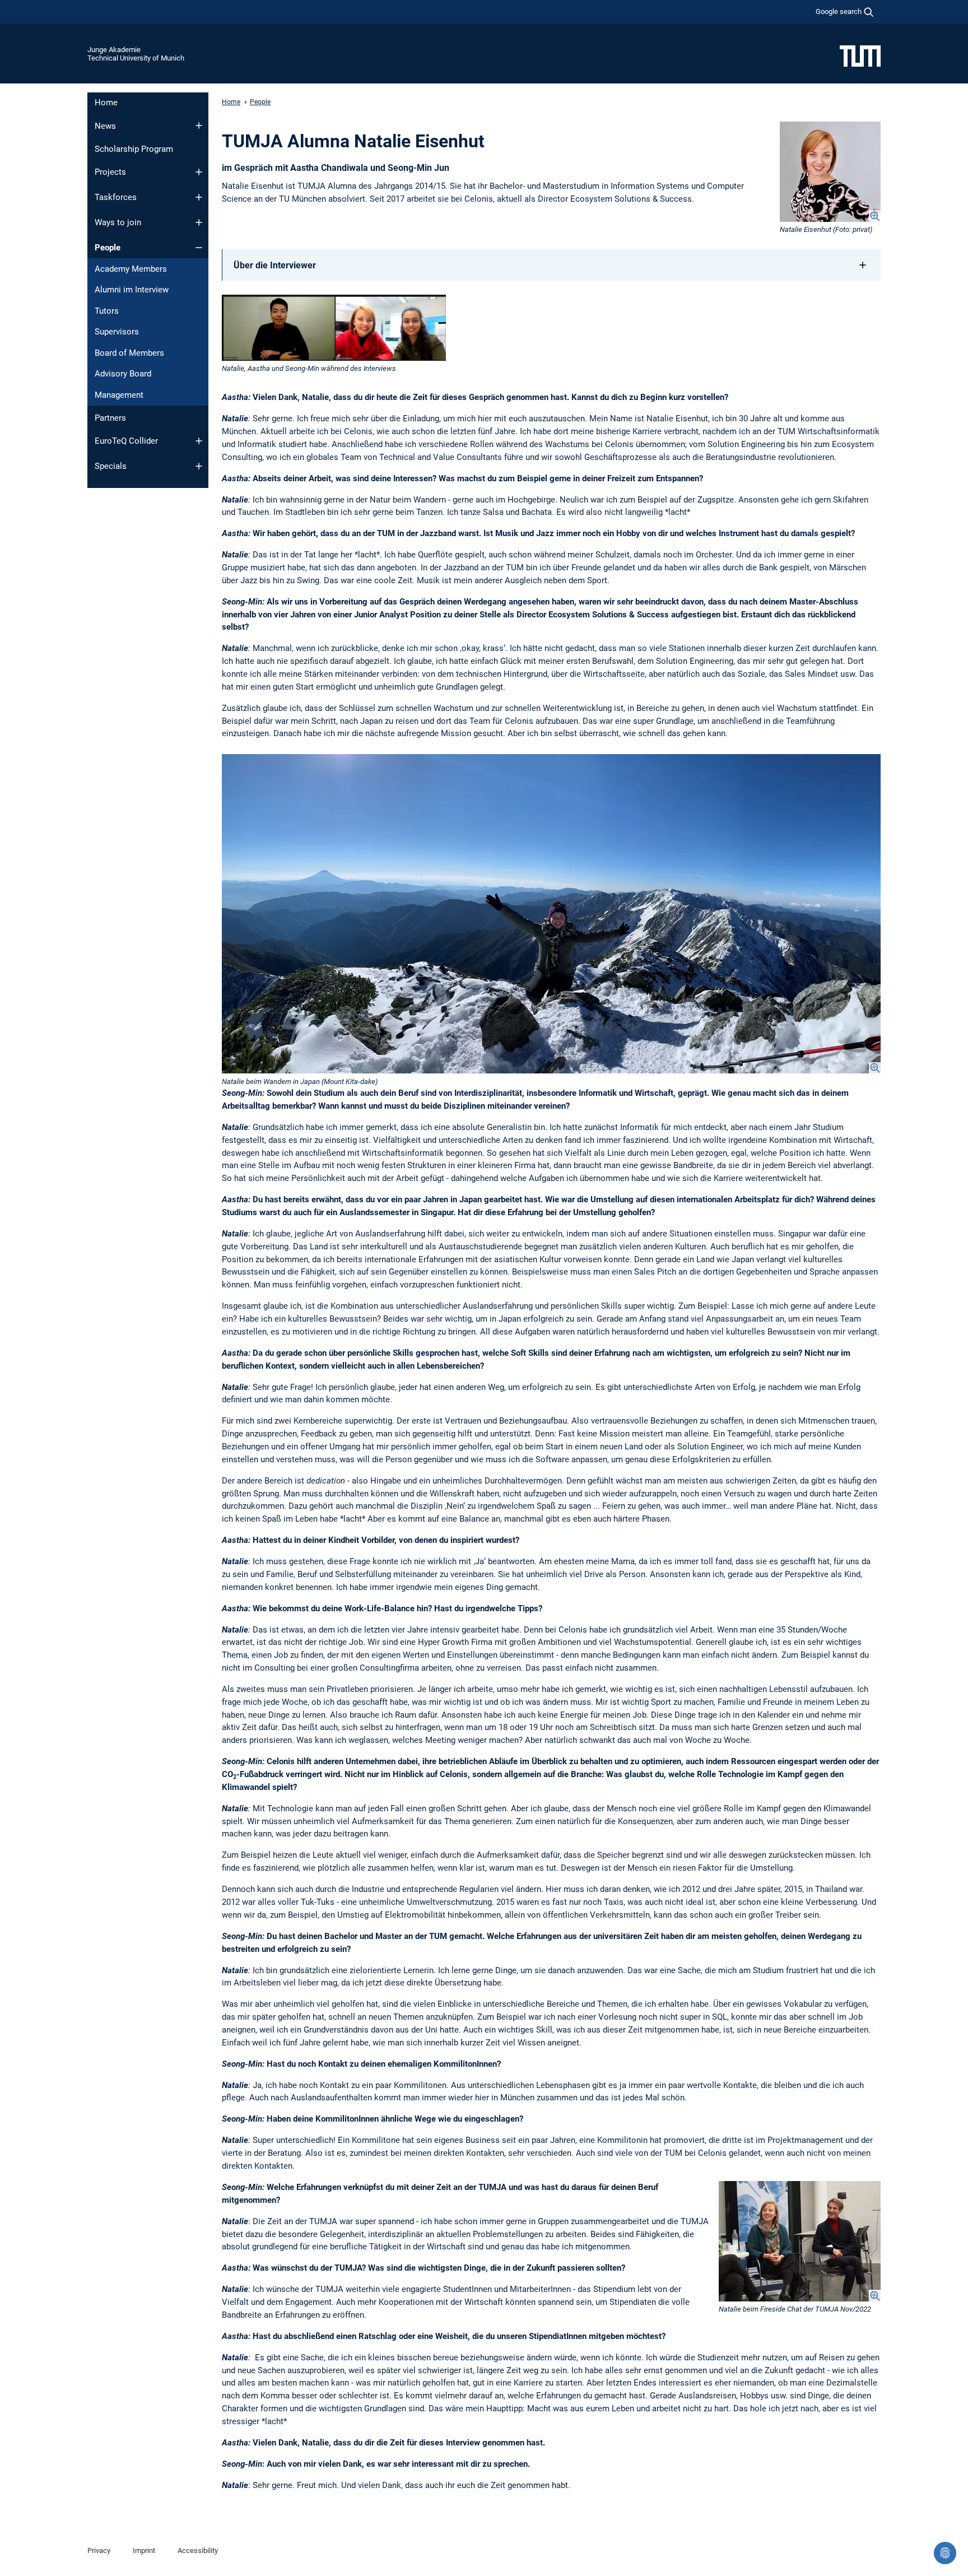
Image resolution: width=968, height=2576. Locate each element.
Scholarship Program (134, 149)
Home (106, 103)
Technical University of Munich (136, 58)
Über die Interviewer (275, 265)
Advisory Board (123, 374)
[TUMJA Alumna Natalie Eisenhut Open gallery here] (830, 172)
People (108, 248)
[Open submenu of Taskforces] (199, 197)
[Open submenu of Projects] (199, 172)
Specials (111, 466)
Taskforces (116, 197)
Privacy (99, 2551)
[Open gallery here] (551, 914)
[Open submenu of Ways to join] (199, 222)
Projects (110, 172)
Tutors (107, 311)
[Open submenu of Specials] (199, 466)
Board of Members (129, 353)
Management (119, 395)
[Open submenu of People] (199, 248)
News (105, 126)
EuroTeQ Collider (126, 441)
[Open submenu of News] (199, 125)
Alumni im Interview (132, 290)
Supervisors (117, 332)
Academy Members (131, 269)
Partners (110, 418)
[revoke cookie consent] (945, 2553)
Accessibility (198, 2551)
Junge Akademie (114, 50)
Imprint (144, 2551)
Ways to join (118, 222)
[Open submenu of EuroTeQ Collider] (199, 441)
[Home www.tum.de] (860, 55)
